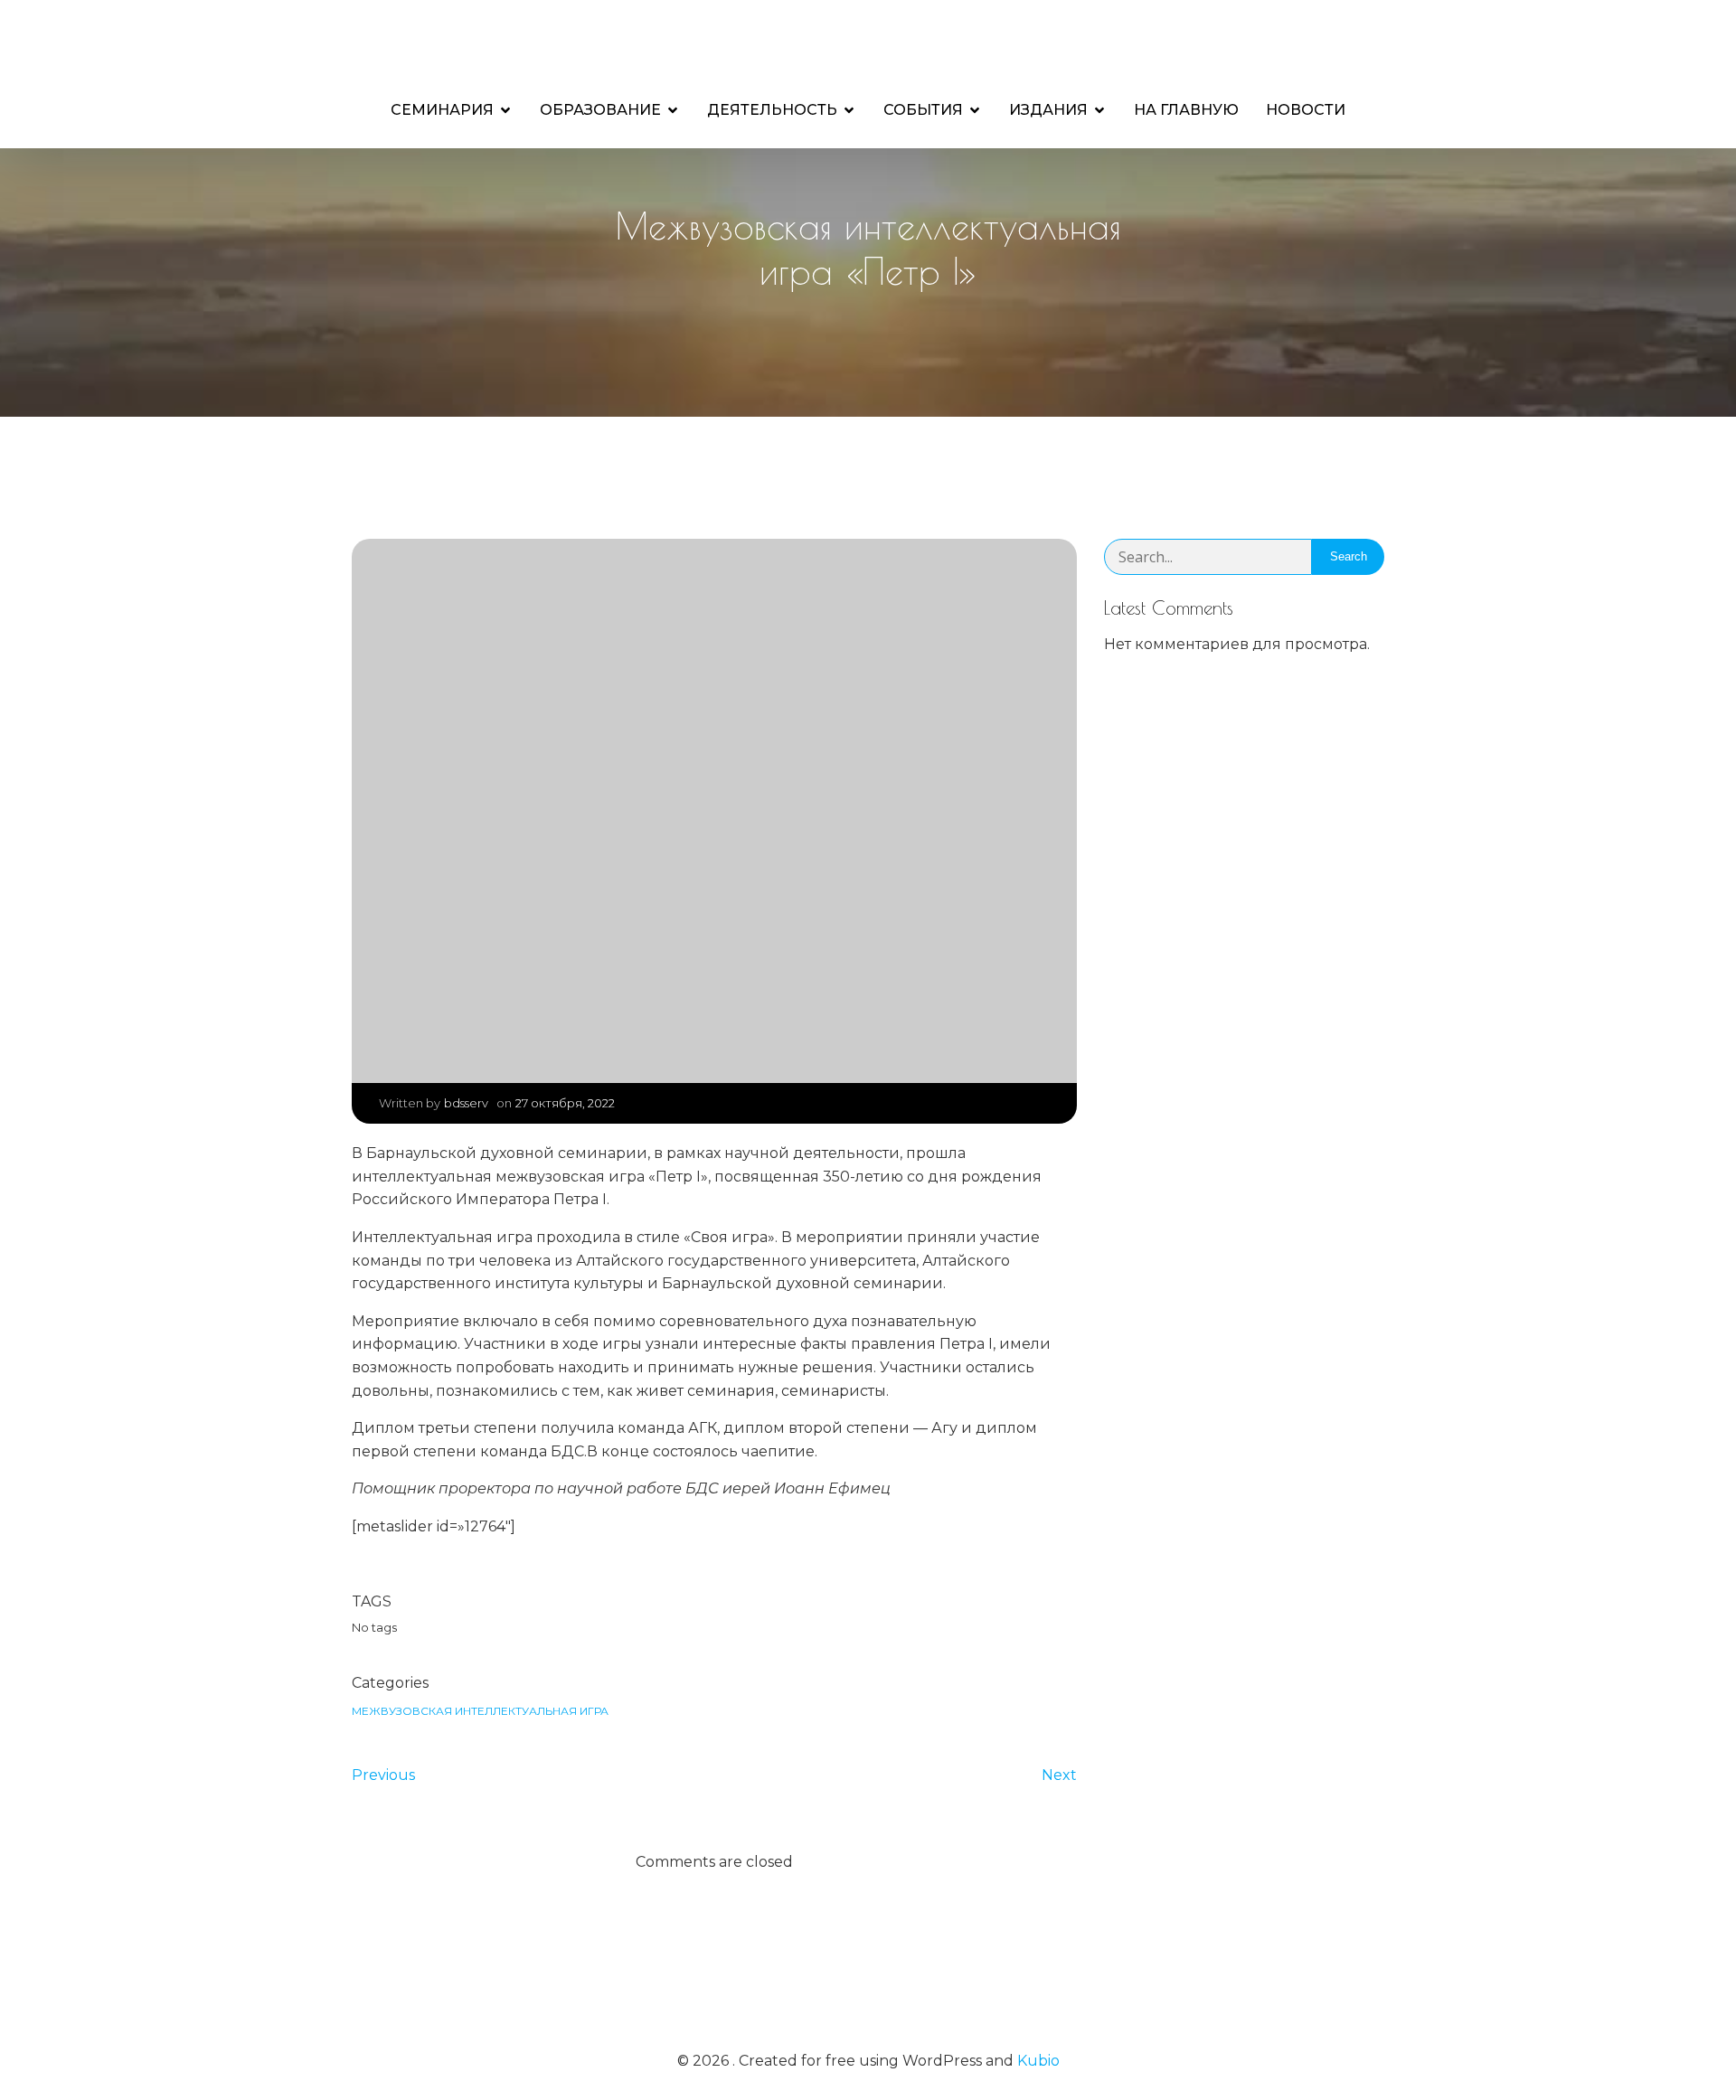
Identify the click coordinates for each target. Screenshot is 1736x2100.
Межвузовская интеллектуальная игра (480, 1711)
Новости (1306, 110)
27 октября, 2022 (565, 1103)
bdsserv (466, 1103)
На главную (1186, 110)
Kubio (1038, 2061)
